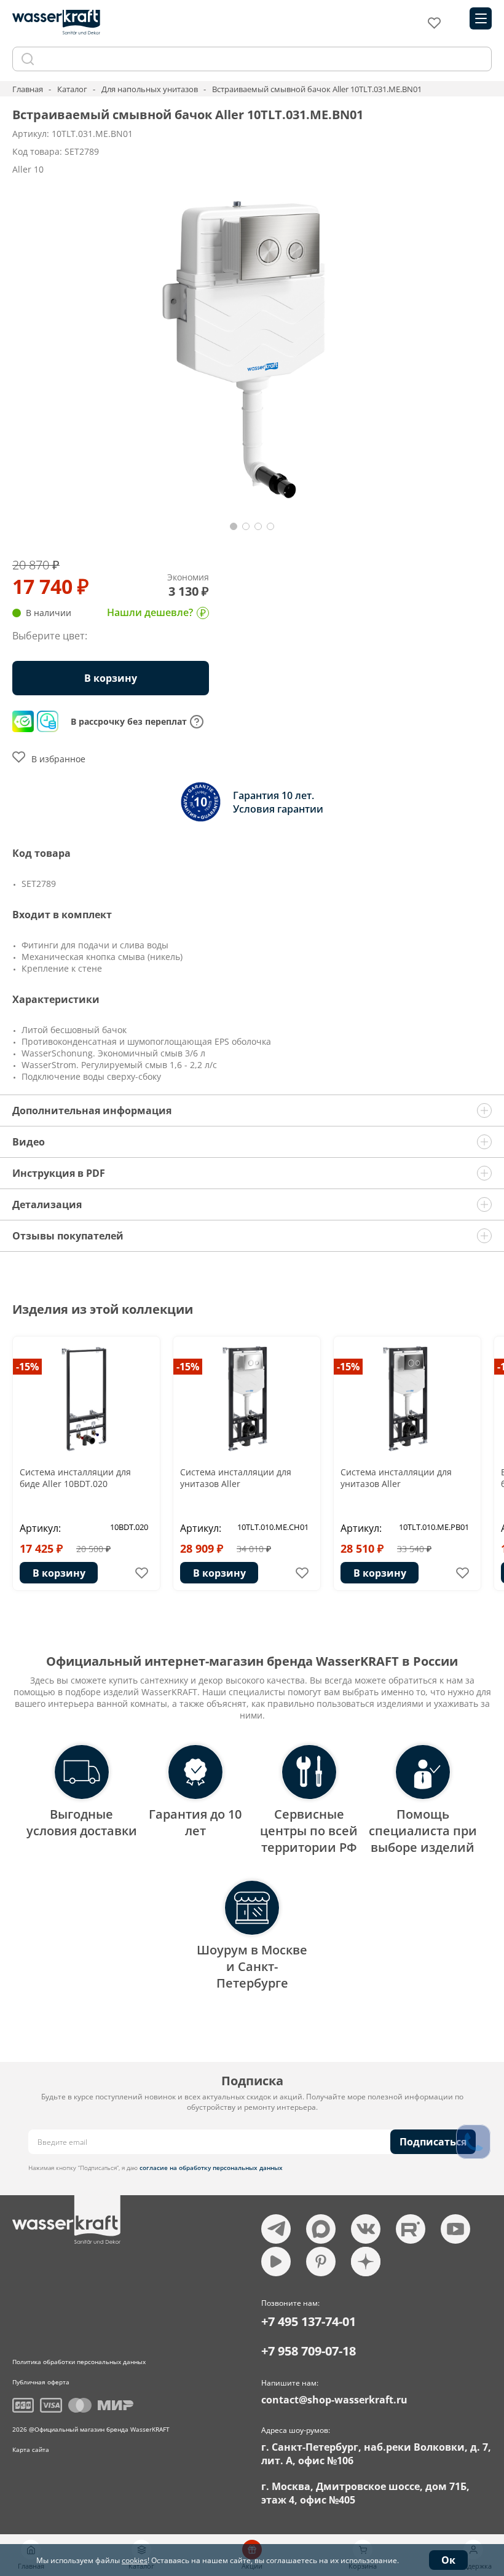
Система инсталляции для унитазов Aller (236, 1478)
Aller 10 (28, 169)
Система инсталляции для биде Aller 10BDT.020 (75, 1478)
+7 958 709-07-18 (309, 2351)
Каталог (72, 89)
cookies (135, 2560)
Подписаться (433, 2142)
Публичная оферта (41, 2382)
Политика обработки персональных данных (79, 2362)
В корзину (59, 1573)
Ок (448, 2560)
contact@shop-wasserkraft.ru (334, 2400)
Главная (28, 89)
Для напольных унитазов (150, 89)
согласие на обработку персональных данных (211, 2168)
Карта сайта (31, 2449)
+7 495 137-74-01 (309, 2321)
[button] (234, 526)
